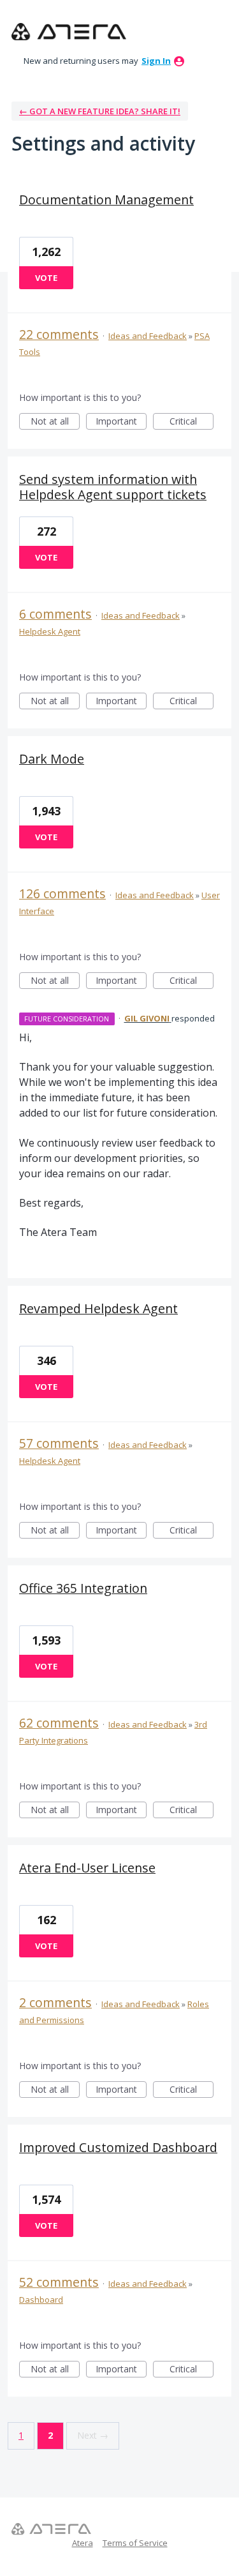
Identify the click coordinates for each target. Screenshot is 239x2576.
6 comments (55, 614)
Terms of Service (135, 2543)
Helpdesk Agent (50, 631)
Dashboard (41, 2300)
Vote (46, 278)
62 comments (59, 1723)
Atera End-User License (87, 1868)
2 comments (55, 2002)
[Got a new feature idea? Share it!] (69, 32)
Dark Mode (52, 759)
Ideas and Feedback (148, 336)
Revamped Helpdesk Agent (98, 1308)
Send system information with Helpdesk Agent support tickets (113, 487)
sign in (156, 61)
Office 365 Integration (83, 1588)
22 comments (59, 334)
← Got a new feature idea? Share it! (100, 111)
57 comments (59, 1443)
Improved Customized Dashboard (118, 2147)
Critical (192, 422)
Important (121, 422)
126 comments (62, 893)
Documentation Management (106, 200)
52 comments (59, 2282)
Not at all (55, 422)
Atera (83, 2543)
